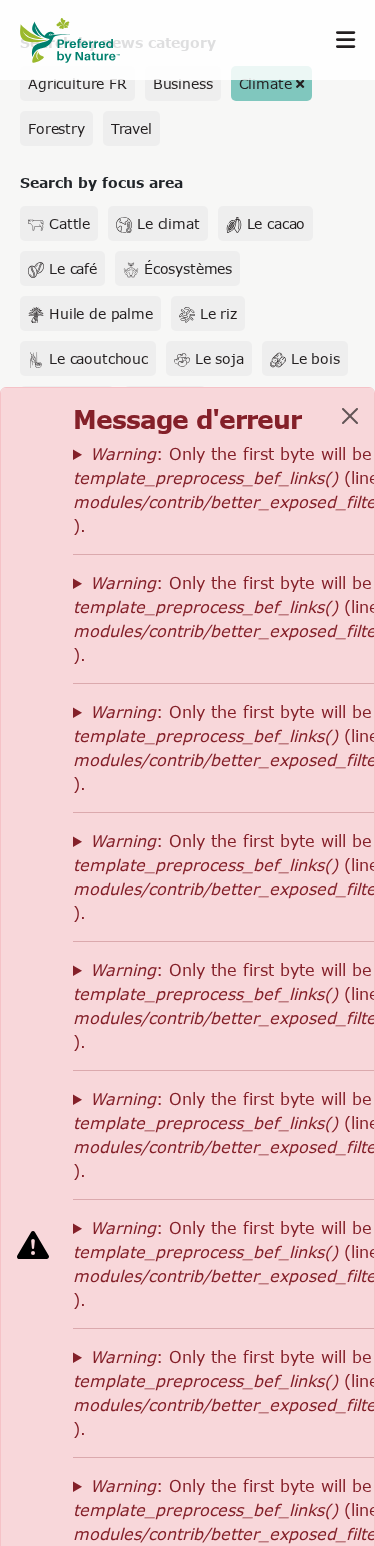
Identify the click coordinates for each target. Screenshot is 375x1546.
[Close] (350, 416)
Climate (265, 83)
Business (183, 83)
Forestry (56, 128)
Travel (131, 128)
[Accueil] (80, 40)
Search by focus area (101, 182)
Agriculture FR (77, 83)
